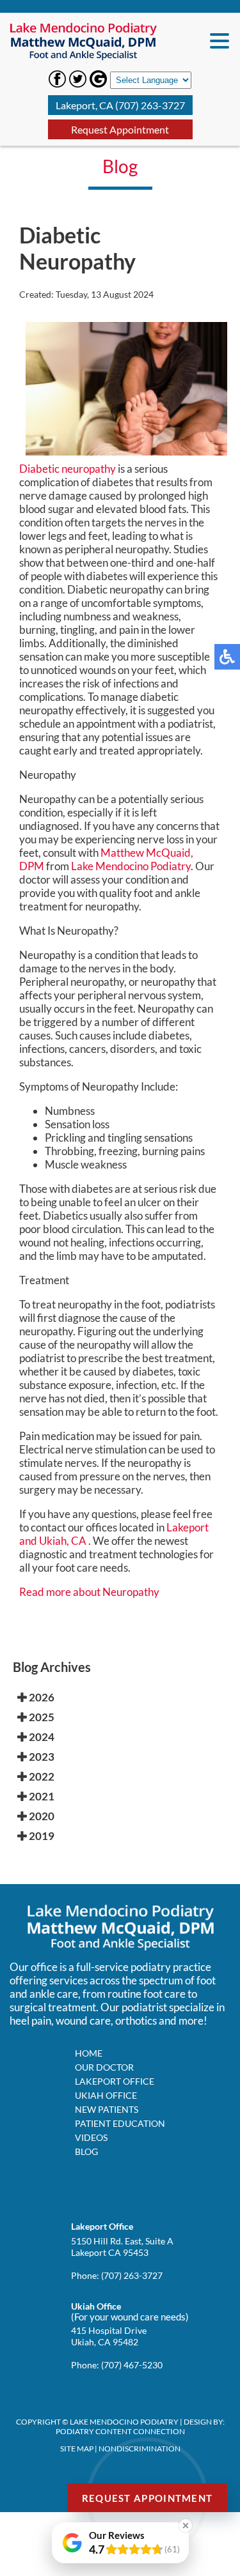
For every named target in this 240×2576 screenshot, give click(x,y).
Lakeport (188, 1527)
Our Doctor (104, 2067)
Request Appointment (120, 129)
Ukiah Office (106, 2095)
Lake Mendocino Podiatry (131, 866)
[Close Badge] (186, 2526)
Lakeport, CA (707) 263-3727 (120, 105)
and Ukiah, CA (53, 1541)
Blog (86, 2151)
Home (89, 2053)
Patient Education (120, 2123)
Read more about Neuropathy (89, 1592)
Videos (91, 2137)
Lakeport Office (115, 2081)
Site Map (77, 2449)
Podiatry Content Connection (120, 2431)
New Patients (107, 2109)
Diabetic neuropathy (68, 469)
